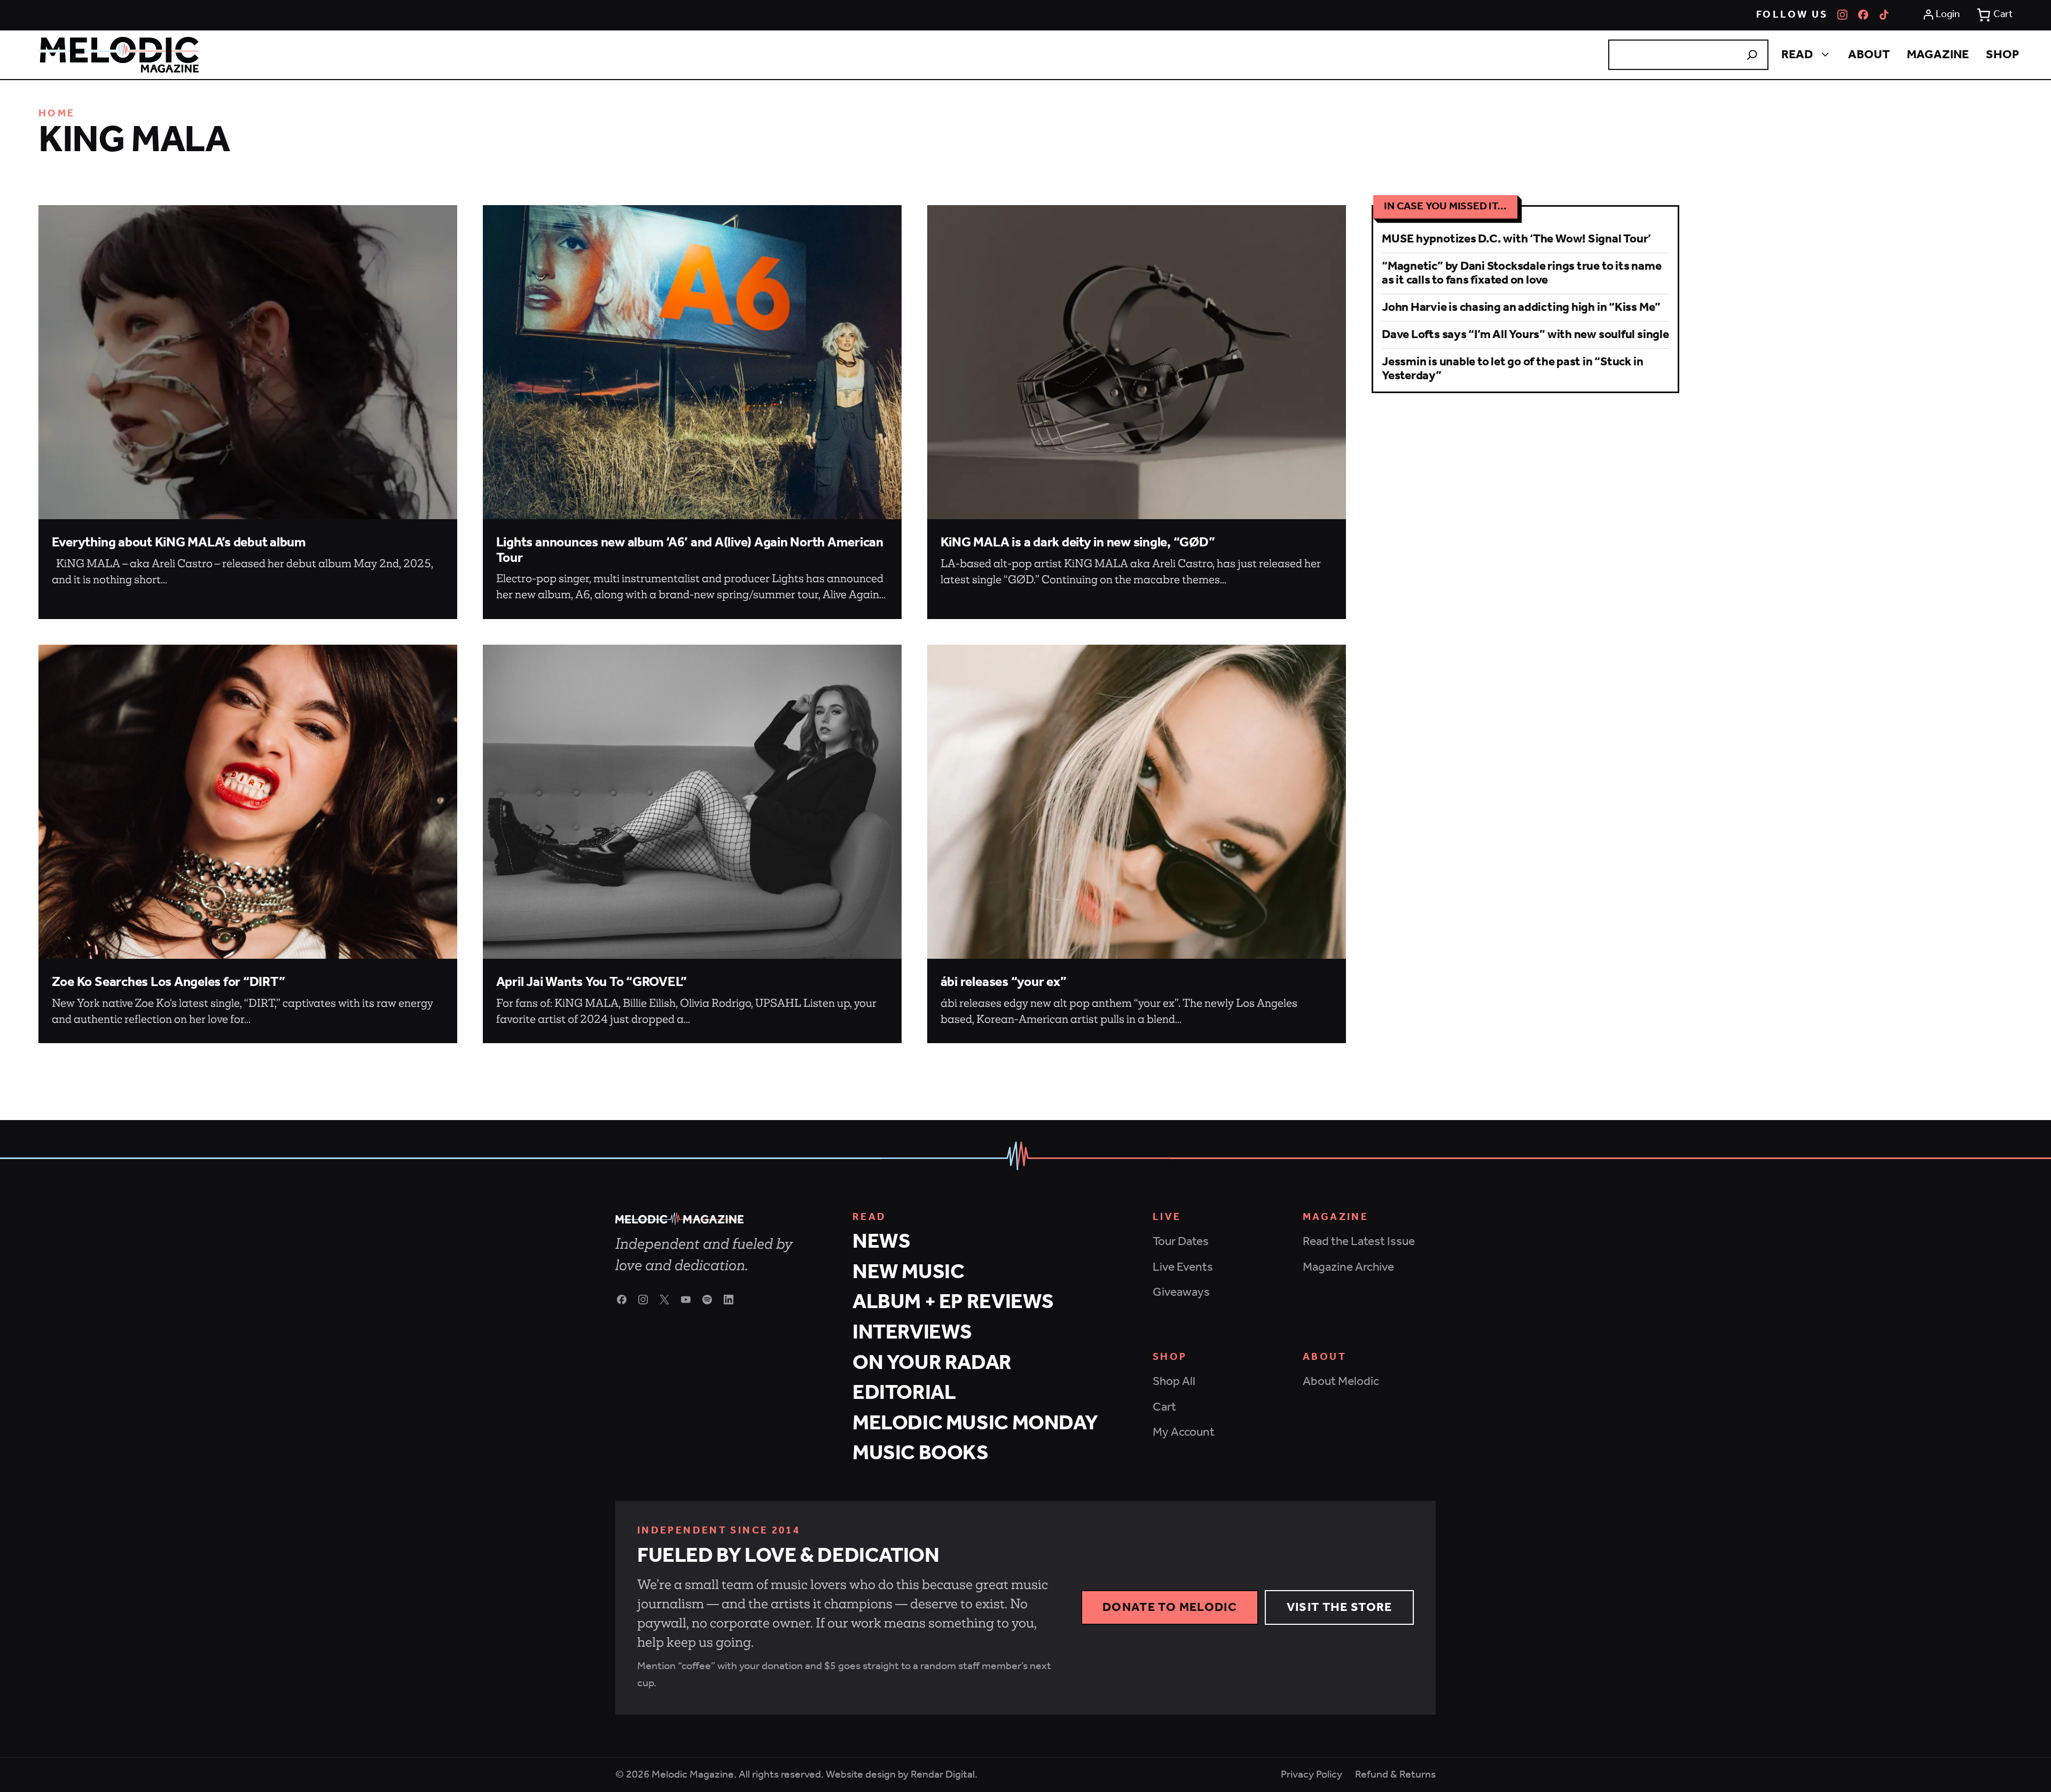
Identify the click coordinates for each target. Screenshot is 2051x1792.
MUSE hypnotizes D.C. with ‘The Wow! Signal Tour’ (1516, 239)
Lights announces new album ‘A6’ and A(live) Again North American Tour (690, 550)
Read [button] (1797, 55)
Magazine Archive (1348, 1267)
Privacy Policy (1312, 1775)
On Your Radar (932, 1363)
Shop (2002, 55)
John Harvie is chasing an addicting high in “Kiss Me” (1521, 307)
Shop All (1174, 1382)
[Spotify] (707, 1300)
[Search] (1752, 55)
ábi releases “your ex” (1004, 983)
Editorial (904, 1393)
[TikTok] (1884, 15)
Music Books (921, 1454)
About (1869, 55)
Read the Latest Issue (1359, 1242)
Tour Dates (1181, 1242)
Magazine (1938, 55)
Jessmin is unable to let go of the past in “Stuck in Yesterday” (1512, 369)
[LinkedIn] (729, 1300)
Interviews (912, 1333)
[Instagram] (1842, 15)
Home (57, 114)
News (881, 1242)
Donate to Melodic (1170, 1607)
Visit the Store (1340, 1607)
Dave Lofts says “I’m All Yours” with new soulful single (1525, 335)
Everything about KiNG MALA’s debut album (179, 543)
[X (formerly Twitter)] (664, 1300)
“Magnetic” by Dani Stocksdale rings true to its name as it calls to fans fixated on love (1521, 273)
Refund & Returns (1395, 1775)
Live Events (1183, 1267)
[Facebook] (1863, 15)
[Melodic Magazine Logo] (119, 55)
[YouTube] (686, 1300)
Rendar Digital (943, 1775)
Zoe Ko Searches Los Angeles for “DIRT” (169, 983)
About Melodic (1341, 1382)
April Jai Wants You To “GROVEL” (592, 983)
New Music (909, 1273)
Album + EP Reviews (953, 1302)
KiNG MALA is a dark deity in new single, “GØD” (1078, 543)
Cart (1164, 1407)
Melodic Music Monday (975, 1424)
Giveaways (1181, 1292)
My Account (1184, 1432)
